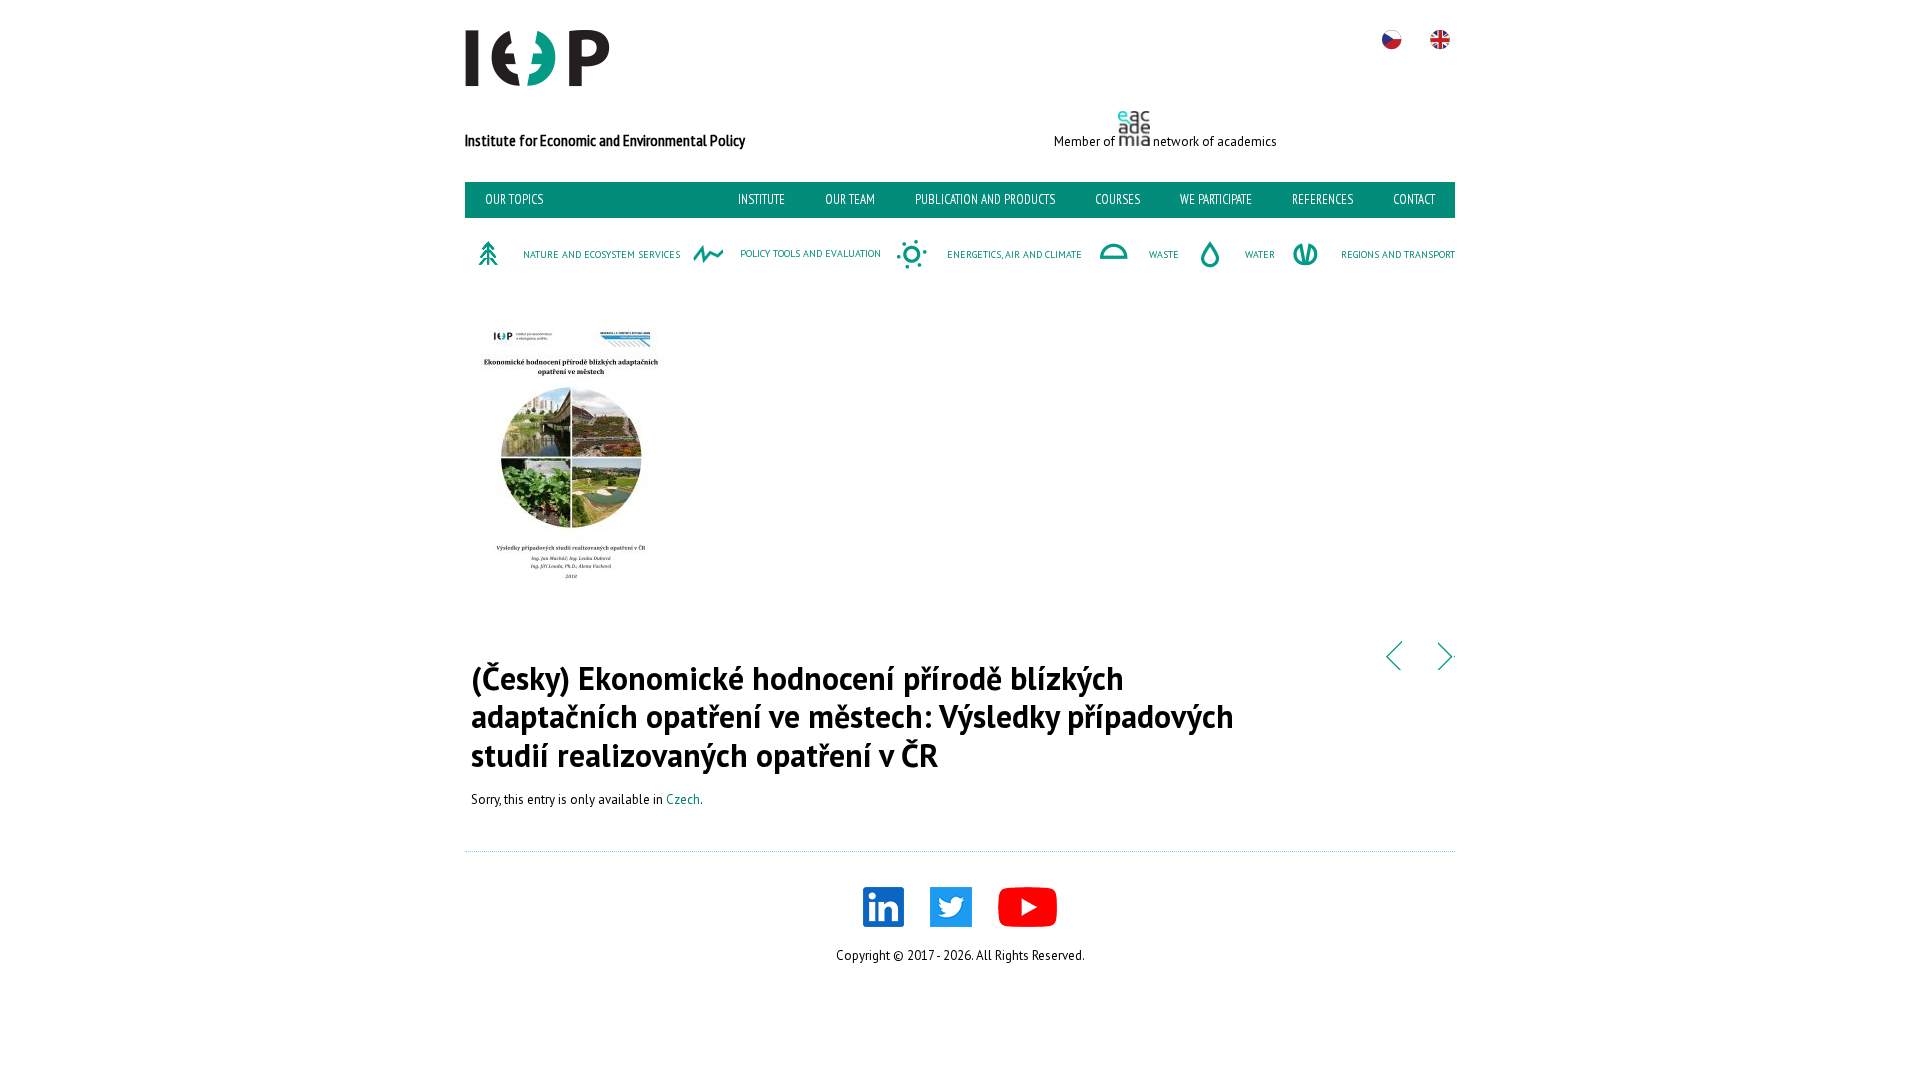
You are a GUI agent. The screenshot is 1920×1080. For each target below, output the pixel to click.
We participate (1216, 199)
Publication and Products (985, 199)
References (1322, 199)
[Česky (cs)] (1392, 40)
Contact (1414, 199)
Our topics (514, 199)
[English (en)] (1440, 40)
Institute (761, 199)
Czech (683, 799)
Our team (850, 199)
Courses (1117, 199)
